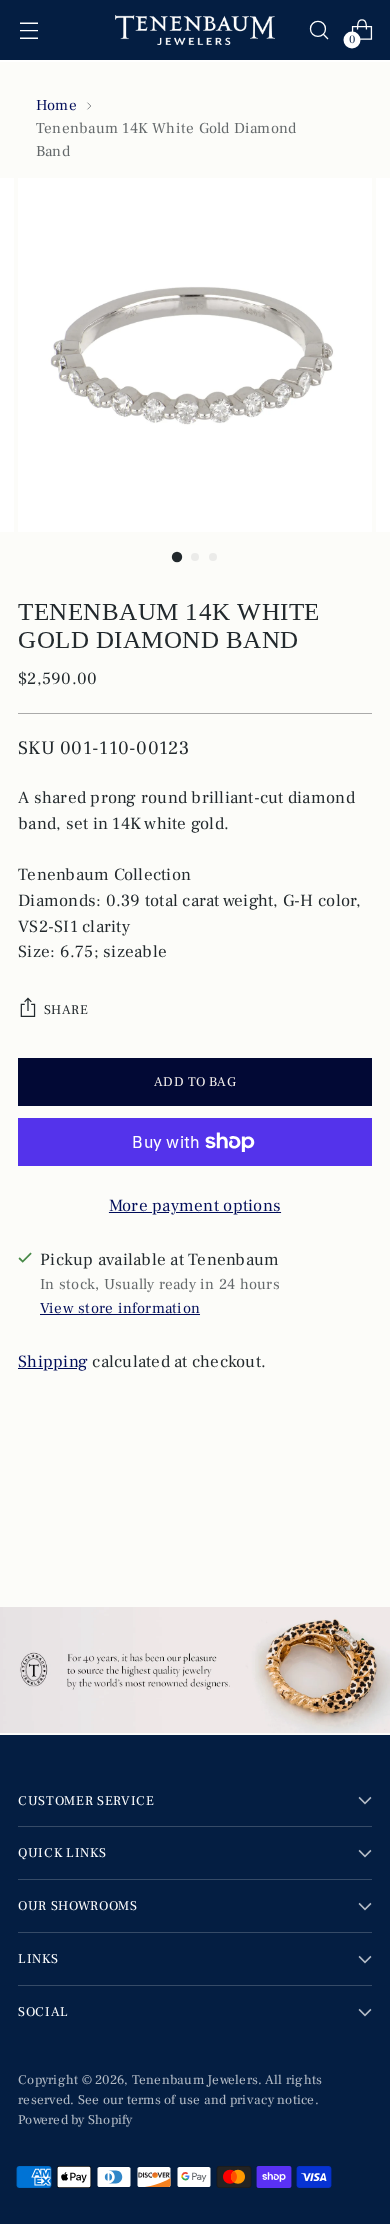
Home (56, 105)
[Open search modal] (318, 30)
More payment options (195, 1206)
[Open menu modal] (28, 30)
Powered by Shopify (75, 2119)
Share (66, 1009)
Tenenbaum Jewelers (195, 2079)
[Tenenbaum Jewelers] (195, 30)
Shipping (53, 1362)
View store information (120, 1308)
